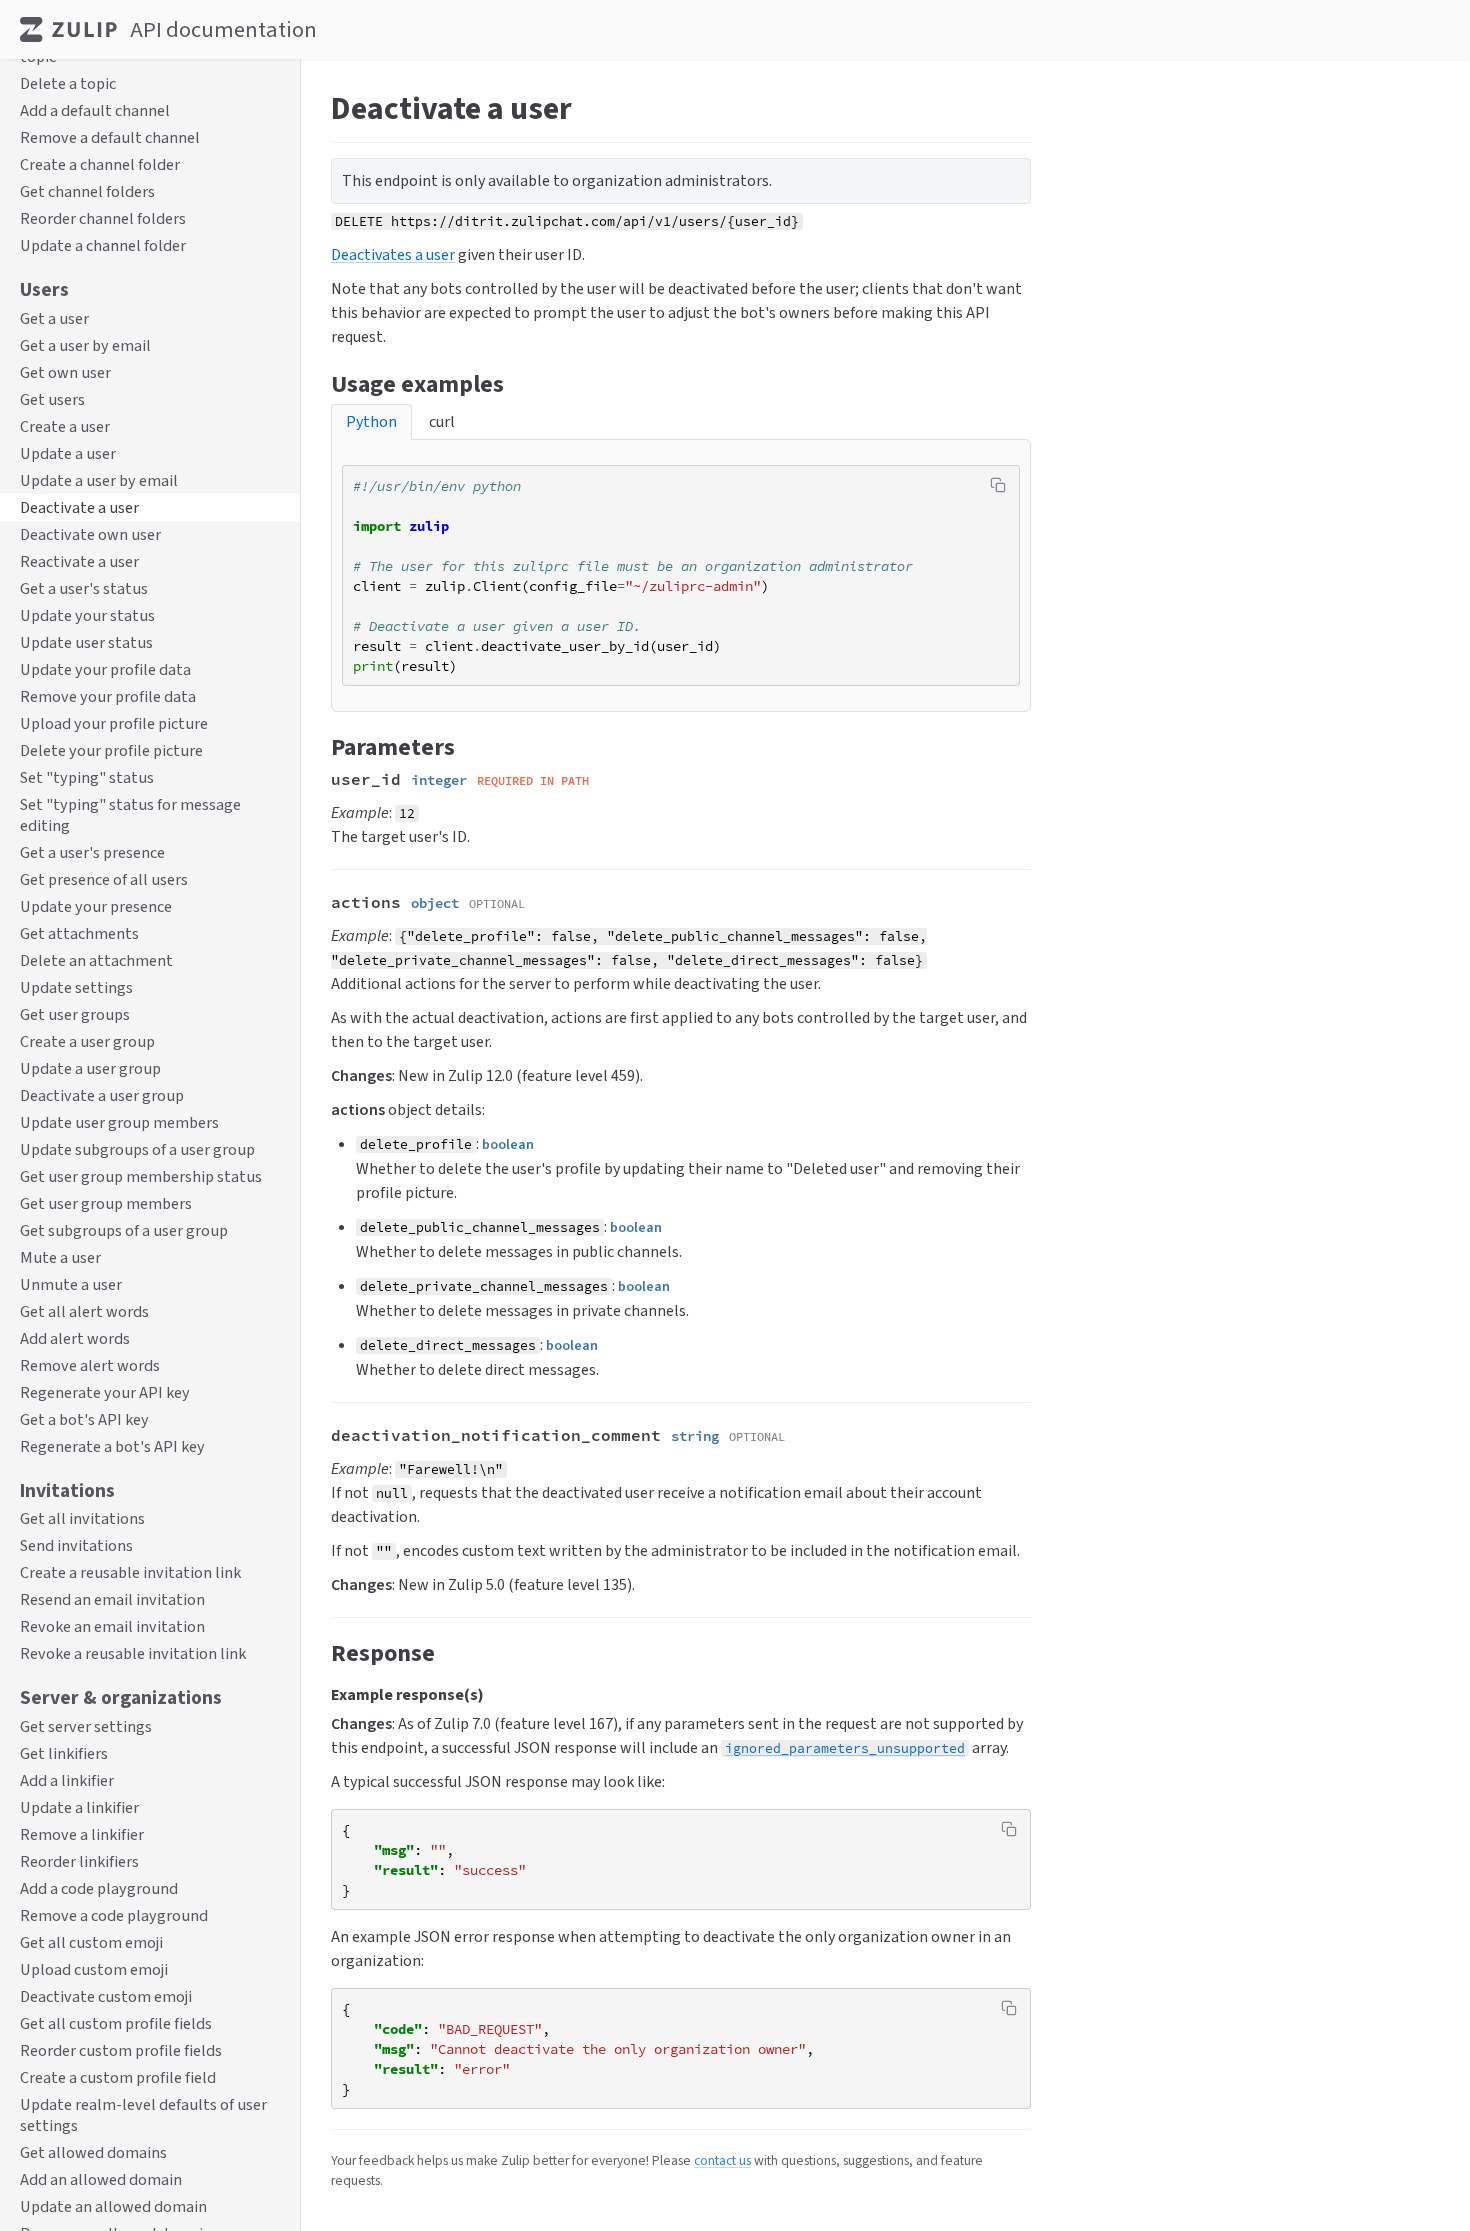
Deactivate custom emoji (106, 1996)
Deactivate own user (90, 534)
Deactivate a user (79, 507)
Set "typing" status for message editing (130, 815)
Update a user (68, 453)
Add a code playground (99, 1888)
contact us (722, 2160)
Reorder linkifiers (79, 1861)
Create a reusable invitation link (130, 1573)
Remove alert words (90, 1365)
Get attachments (79, 933)
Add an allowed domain (101, 2179)
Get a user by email (85, 345)
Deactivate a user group (102, 1095)
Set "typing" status (87, 777)
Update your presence (96, 906)
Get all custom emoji (91, 1942)
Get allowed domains (93, 2152)
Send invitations (76, 1546)
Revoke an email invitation (112, 1627)
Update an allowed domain (113, 2206)
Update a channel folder (103, 246)
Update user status (86, 642)
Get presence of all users (104, 879)
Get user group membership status (141, 1176)
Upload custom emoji (94, 1969)
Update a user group (90, 1068)
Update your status (87, 615)
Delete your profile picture (111, 750)
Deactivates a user (393, 254)
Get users (52, 399)
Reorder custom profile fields (121, 2050)
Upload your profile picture (114, 723)
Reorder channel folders (103, 219)
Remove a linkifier (82, 1834)
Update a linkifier (79, 1807)
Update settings (76, 987)
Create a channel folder (100, 165)
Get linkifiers (64, 1753)
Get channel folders (87, 192)
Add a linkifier (67, 1780)
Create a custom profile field (118, 2077)
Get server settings (86, 1726)
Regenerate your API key (105, 1392)
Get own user (65, 372)
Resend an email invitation (112, 1600)
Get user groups (75, 1014)
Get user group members (106, 1203)
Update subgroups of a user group (137, 1149)
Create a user (65, 426)
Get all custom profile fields (116, 2023)
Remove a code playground (114, 1915)
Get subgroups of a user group (124, 1230)
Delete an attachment (96, 960)
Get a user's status (84, 588)
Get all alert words (84, 1311)
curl (442, 421)
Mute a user (60, 1257)
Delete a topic (68, 84)
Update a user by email (99, 480)
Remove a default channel (110, 138)
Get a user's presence (92, 852)
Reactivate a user (79, 561)
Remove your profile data (108, 696)
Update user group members (119, 1122)
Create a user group (87, 1041)
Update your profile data (105, 669)
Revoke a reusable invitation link (133, 1654)
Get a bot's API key (84, 1419)
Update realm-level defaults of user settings (143, 2115)
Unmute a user (71, 1284)
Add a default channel (95, 111)
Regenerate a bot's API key (112, 1446)
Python (371, 421)
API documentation (223, 29)
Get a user (54, 318)
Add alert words (75, 1338)
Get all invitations (82, 1519)
